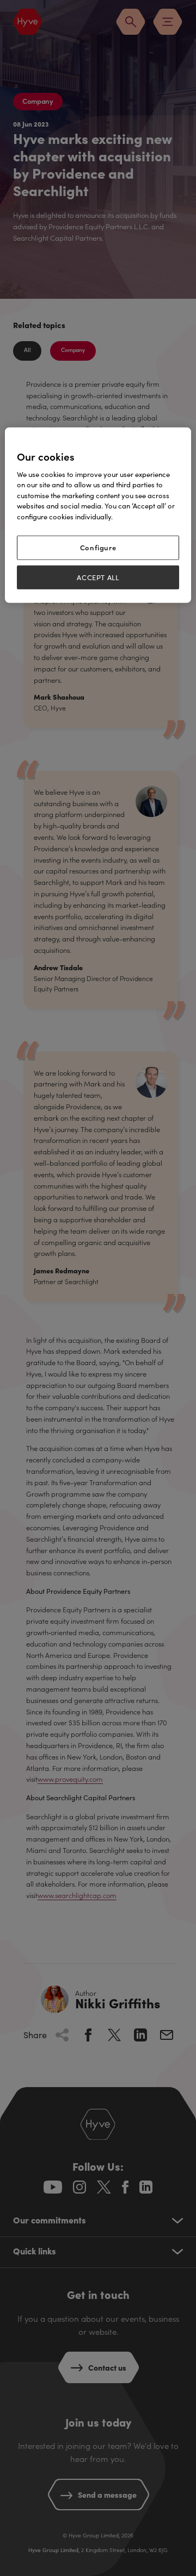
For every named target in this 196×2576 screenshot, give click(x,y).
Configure (98, 547)
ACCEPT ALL (98, 577)
